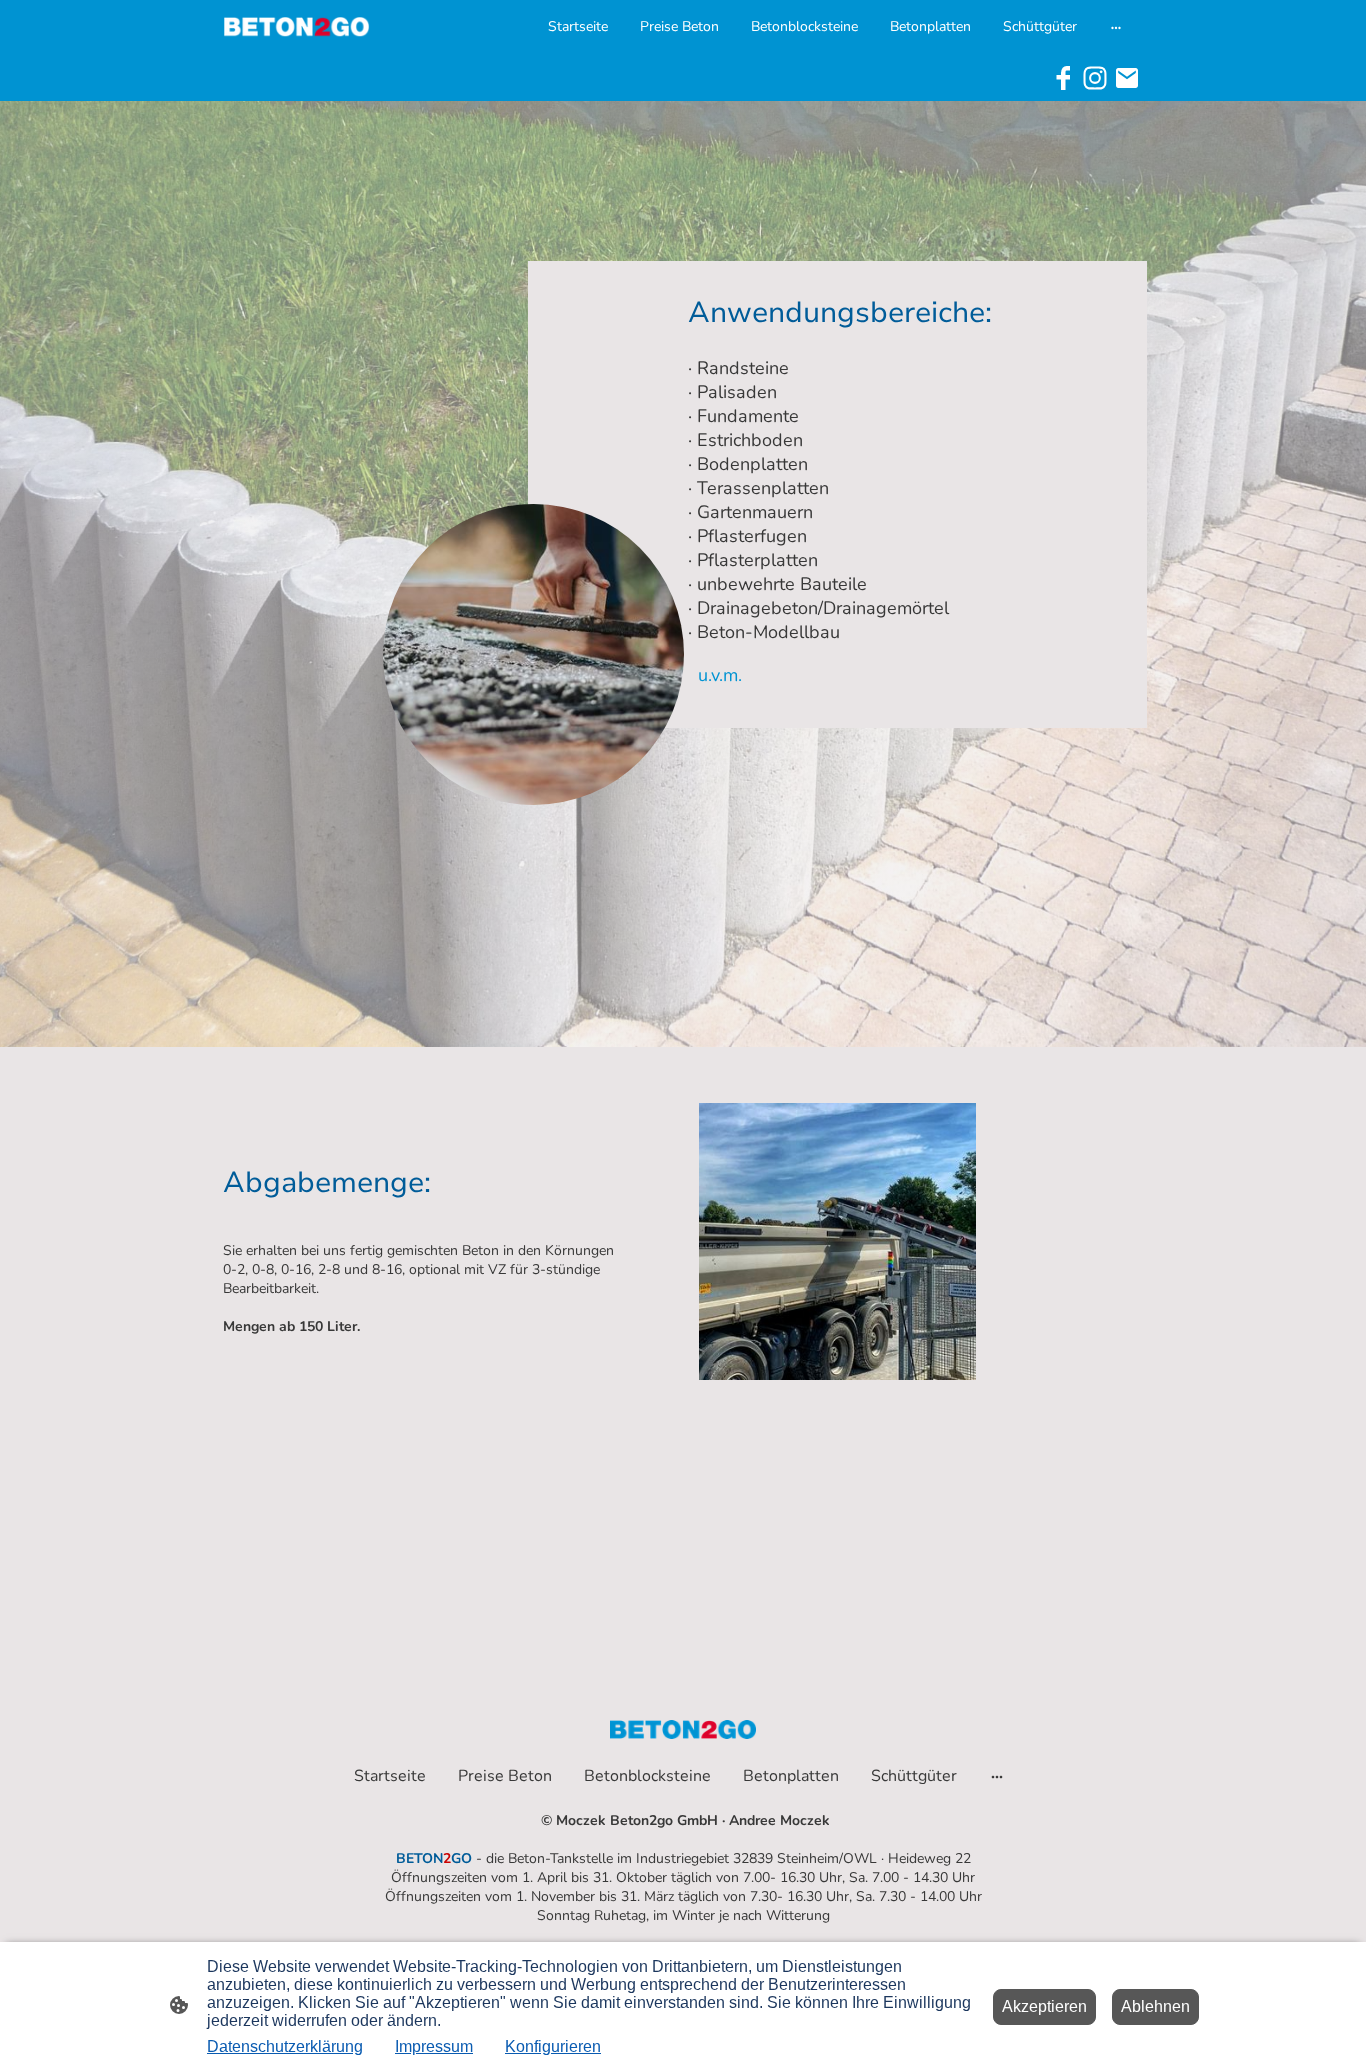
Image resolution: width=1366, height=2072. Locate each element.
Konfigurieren (553, 2046)
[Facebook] (1063, 78)
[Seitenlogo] (296, 27)
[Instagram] (1095, 78)
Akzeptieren (1044, 2006)
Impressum (434, 2046)
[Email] (1127, 78)
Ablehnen (1155, 2006)
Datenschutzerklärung (285, 2046)
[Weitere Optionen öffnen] (1116, 26)
